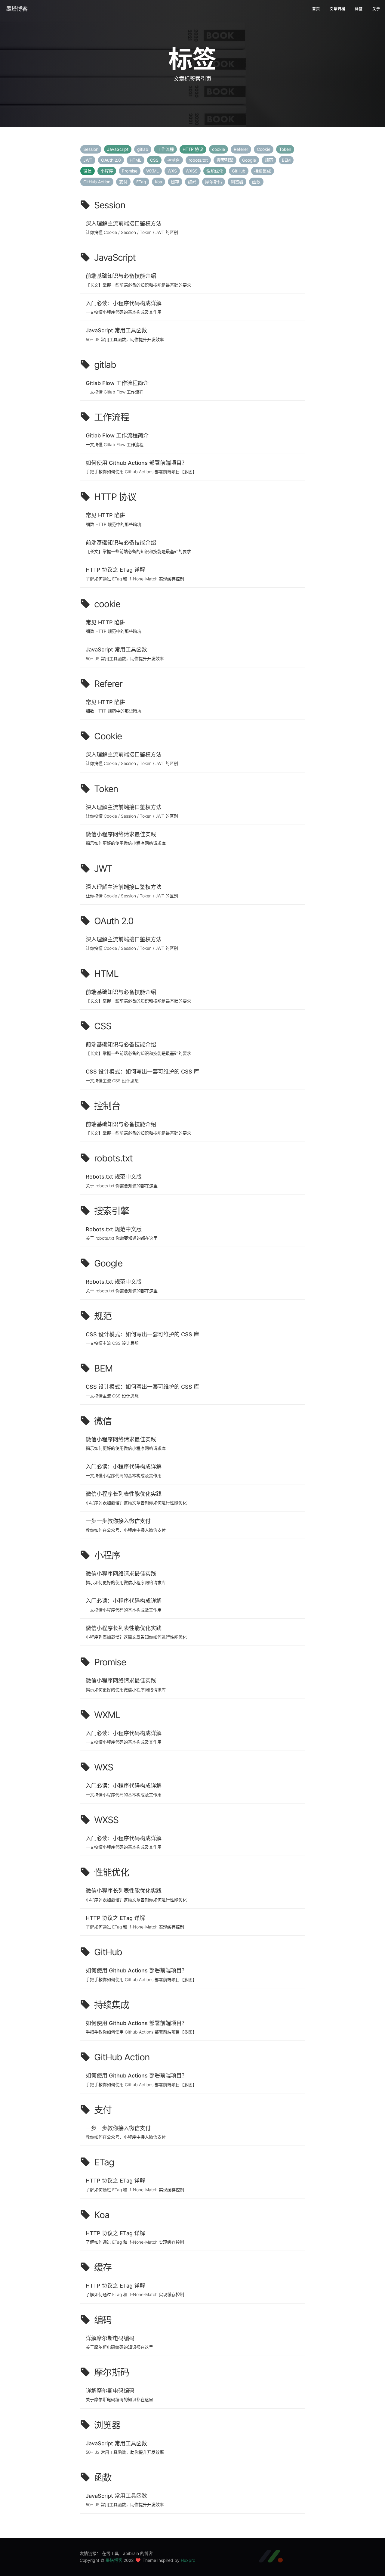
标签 (359, 9)
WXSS (192, 171)
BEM (286, 160)
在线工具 (110, 2553)
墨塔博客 (17, 9)
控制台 (174, 160)
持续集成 (263, 171)
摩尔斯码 (214, 182)
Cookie (264, 149)
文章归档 (337, 9)
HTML (136, 160)
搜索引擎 (225, 160)
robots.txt (198, 160)
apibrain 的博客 (138, 2553)
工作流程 (165, 149)
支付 (123, 182)
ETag (141, 182)
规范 (269, 160)
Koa (159, 182)
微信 (88, 171)
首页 (316, 9)
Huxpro (188, 2560)
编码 (192, 182)
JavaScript (118, 149)
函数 (256, 182)
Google (249, 160)
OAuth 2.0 (111, 160)
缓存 (175, 182)
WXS (172, 171)
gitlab (143, 149)
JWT (88, 160)
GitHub (239, 171)
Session (91, 149)
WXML (152, 171)
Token (285, 149)
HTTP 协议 (193, 149)
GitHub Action (97, 182)
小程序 (107, 171)
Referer (241, 149)
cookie (219, 149)
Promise (130, 171)
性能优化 (215, 171)
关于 (376, 9)
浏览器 (237, 182)
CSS (154, 160)
